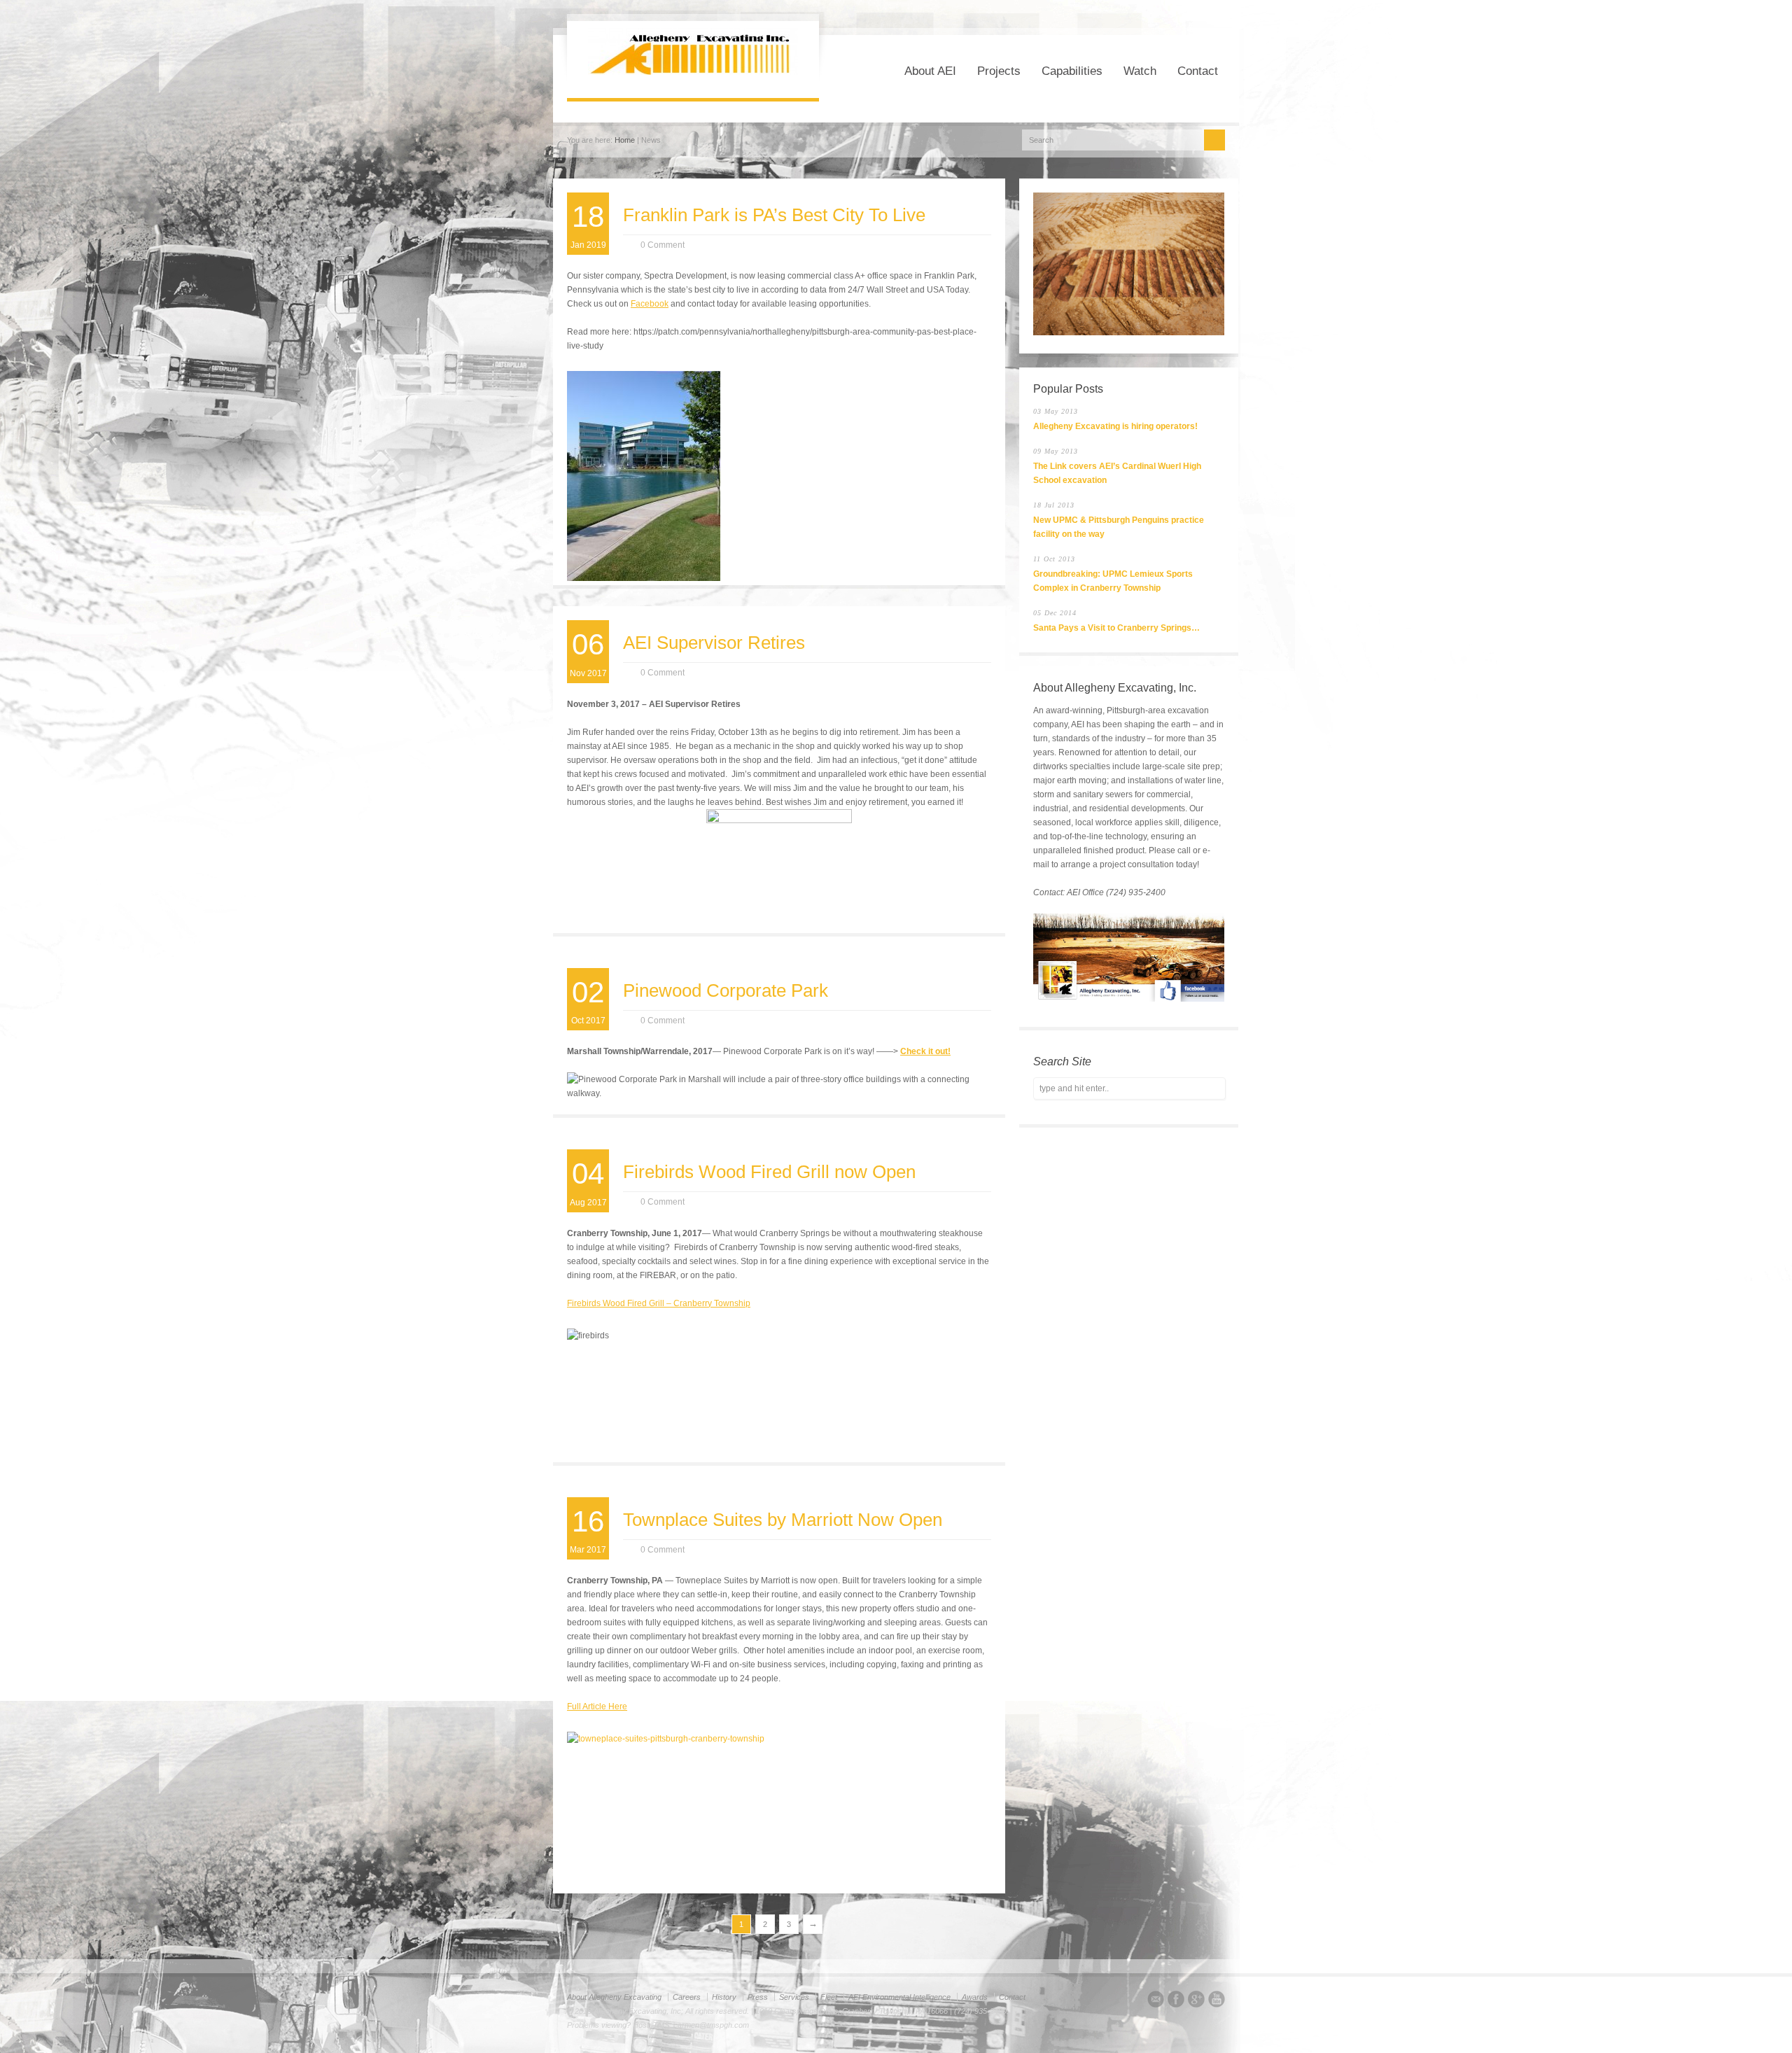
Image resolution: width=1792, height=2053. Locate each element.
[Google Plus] (1196, 2001)
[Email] (1156, 2001)
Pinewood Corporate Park (726, 990)
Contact (1198, 71)
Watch (1140, 71)
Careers (687, 1997)
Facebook (650, 304)
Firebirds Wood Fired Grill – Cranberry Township (659, 1303)
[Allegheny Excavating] (693, 72)
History (724, 1997)
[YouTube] (1217, 2001)
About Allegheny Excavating (614, 1997)
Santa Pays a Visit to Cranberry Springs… (1116, 628)
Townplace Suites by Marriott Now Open (783, 1520)
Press (758, 1997)
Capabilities (1072, 71)
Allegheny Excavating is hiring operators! (1115, 426)
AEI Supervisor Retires (714, 643)
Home (625, 140)
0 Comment (663, 245)
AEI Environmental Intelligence (899, 1997)
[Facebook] (1176, 2001)
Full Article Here (597, 1707)
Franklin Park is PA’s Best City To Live (774, 215)
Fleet (829, 1997)
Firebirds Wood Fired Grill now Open (769, 1172)
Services (794, 1997)
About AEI (930, 71)
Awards (975, 1997)
